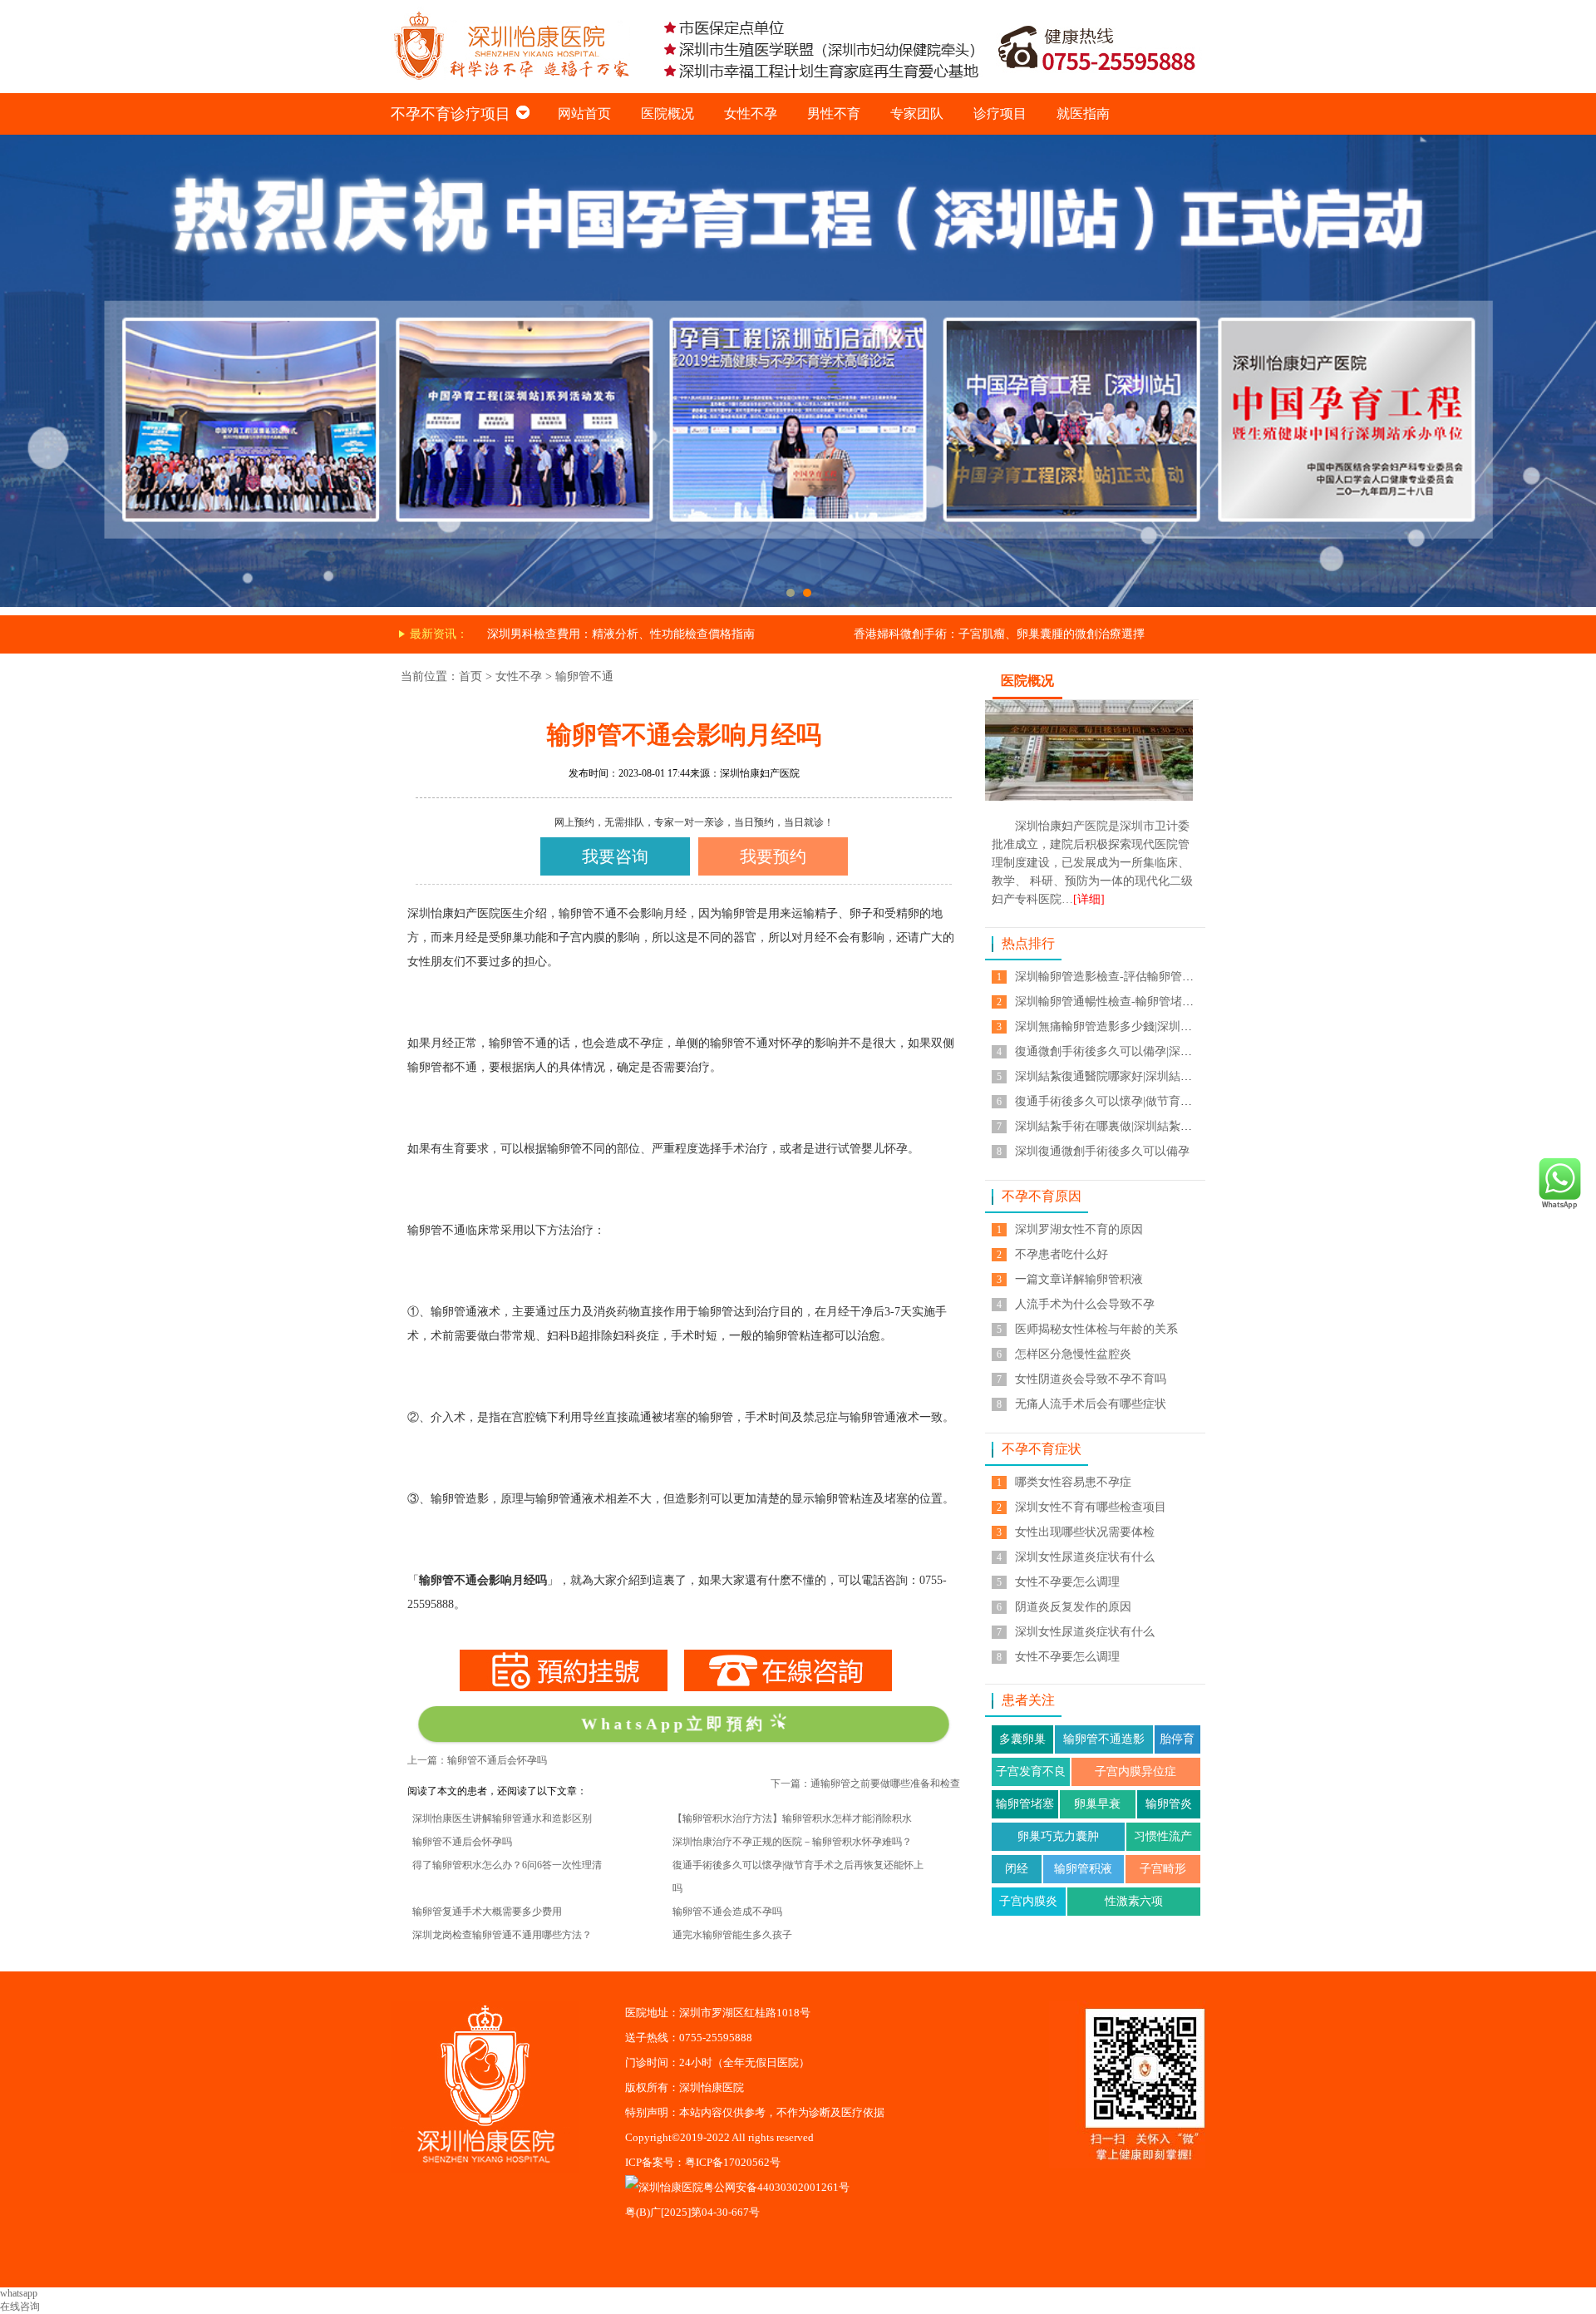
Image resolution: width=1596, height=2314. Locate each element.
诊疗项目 (1000, 113)
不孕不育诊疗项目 (451, 114)
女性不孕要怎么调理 (1067, 1582)
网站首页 (584, 113)
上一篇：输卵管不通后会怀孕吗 (477, 1760)
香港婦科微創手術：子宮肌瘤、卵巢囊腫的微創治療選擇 (999, 634)
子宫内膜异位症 (1135, 1771)
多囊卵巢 (1022, 1739)
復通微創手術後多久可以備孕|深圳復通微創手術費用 (1150, 1051)
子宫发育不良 (1031, 1771)
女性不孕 (751, 113)
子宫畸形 (1163, 1869)
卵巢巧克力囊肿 (1058, 1836)
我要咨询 (615, 856)
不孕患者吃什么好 (1062, 1254)
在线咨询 (20, 2307)
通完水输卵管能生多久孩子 (732, 1935)
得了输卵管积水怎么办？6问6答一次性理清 (507, 1865)
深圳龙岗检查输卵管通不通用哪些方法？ (502, 1935)
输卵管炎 (1169, 1804)
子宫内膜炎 (1028, 1901)
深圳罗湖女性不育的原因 (1079, 1229)
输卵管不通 (584, 676)
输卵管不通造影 (1104, 1739)
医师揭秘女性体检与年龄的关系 (1096, 1329)
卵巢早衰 (1097, 1804)
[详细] (1089, 899)
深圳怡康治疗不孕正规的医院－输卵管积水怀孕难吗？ (792, 1842)
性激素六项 (1134, 1901)
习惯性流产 (1163, 1836)
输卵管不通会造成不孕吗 (727, 1912)
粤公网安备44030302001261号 (776, 2187)
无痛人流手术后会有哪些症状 (1091, 1404)
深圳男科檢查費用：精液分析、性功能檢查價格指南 (621, 634)
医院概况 (667, 113)
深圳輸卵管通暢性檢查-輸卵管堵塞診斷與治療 (1133, 1002)
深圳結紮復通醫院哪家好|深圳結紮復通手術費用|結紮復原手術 (1175, 1076)
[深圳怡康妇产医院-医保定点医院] (798, 141)
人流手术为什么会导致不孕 (1085, 1304)
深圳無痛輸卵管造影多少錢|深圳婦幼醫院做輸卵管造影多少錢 (1173, 1026)
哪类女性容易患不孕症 (1073, 1482)
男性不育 (834, 113)
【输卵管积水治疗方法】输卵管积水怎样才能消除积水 (792, 1818)
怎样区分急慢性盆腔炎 (1073, 1354)
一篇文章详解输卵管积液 (1079, 1279)
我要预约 (773, 856)
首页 (470, 676)
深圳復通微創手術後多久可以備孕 (1102, 1151)
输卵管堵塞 (1025, 1804)
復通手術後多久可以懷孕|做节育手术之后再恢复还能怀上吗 (1167, 1101)
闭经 (1017, 1869)
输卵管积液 (1083, 1869)
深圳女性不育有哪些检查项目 (1091, 1507)
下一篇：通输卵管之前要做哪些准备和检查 (865, 1784)
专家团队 (917, 113)
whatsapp (19, 2293)
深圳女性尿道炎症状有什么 (1085, 1557)
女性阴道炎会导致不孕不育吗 (1091, 1379)
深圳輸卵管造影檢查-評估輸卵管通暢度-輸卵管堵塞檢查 (1159, 977)
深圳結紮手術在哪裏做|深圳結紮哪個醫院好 (1127, 1126)
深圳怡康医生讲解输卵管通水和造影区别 (502, 1818)
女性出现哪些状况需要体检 (1085, 1532)
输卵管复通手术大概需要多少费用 (487, 1912)
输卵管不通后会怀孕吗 (462, 1842)
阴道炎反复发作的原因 (1073, 1607)
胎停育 (1177, 1739)
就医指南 (1083, 113)
